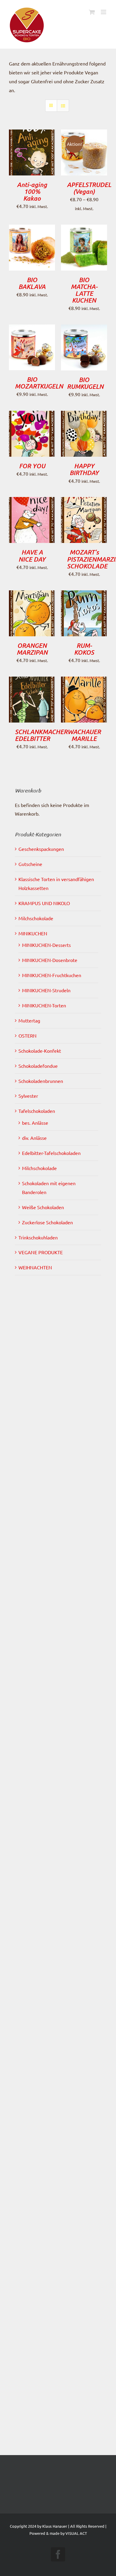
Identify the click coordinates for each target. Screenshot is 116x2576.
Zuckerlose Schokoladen (47, 1222)
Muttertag (29, 1020)
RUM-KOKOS (84, 649)
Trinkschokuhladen (38, 1237)
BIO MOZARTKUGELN (39, 383)
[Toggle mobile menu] (104, 12)
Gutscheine (30, 864)
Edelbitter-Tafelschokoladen (51, 1153)
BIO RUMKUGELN (85, 383)
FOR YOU (32, 466)
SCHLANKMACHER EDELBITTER (41, 735)
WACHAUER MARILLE (84, 735)
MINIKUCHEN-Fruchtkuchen (52, 975)
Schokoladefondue (38, 1066)
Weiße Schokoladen (43, 1207)
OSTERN (28, 1035)
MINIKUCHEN (33, 933)
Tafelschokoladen (37, 1111)
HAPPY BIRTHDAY (84, 469)
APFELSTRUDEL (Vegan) (89, 188)
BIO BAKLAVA (32, 283)
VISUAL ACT (76, 2533)
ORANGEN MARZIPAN (32, 649)
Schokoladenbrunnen (41, 1081)
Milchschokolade (36, 918)
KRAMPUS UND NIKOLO (44, 903)
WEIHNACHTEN (35, 1267)
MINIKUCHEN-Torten (44, 1005)
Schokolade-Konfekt (40, 1051)
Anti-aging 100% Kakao (32, 191)
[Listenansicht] (63, 106)
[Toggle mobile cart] (92, 12)
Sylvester (28, 1096)
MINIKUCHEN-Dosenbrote (50, 960)
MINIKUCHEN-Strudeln (46, 990)
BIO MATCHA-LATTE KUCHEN (84, 290)
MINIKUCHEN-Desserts (46, 945)
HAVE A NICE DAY (32, 556)
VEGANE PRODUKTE (41, 1252)
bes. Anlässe (35, 1123)
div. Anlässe (34, 1138)
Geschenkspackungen (41, 849)
